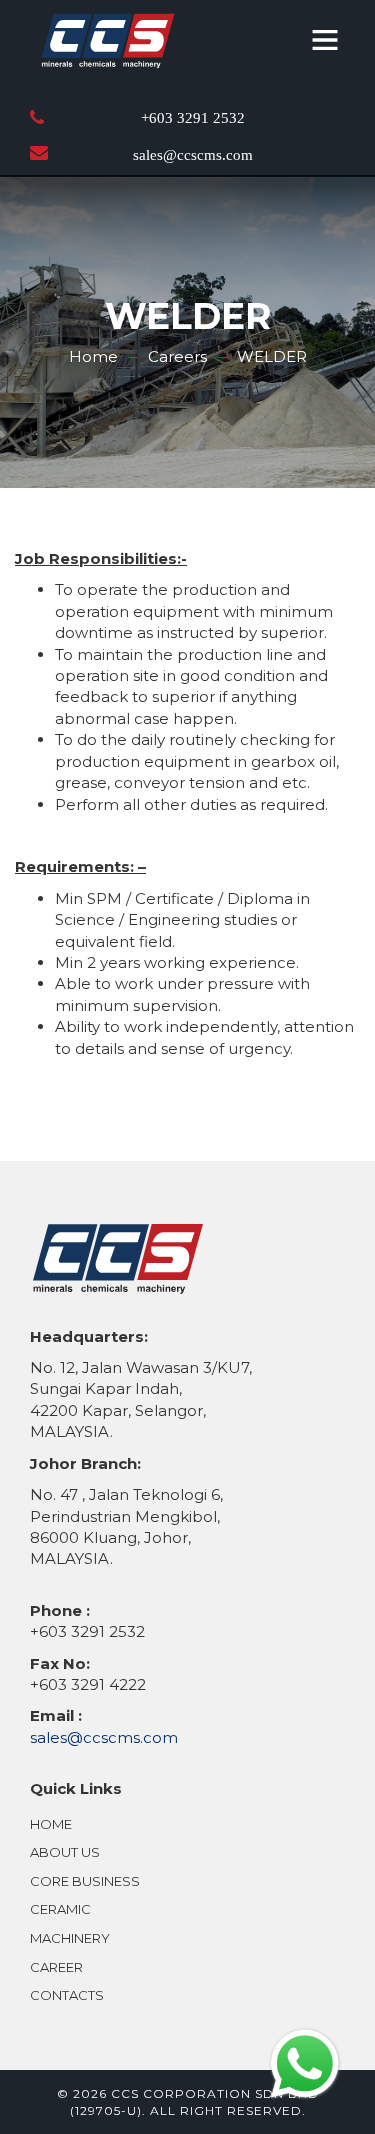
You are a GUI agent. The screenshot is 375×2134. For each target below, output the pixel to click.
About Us (65, 1852)
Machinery (70, 1938)
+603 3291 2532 (193, 118)
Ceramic (60, 1909)
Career (56, 1967)
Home (51, 1824)
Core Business (85, 1881)
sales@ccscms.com (193, 155)
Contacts (67, 1995)
